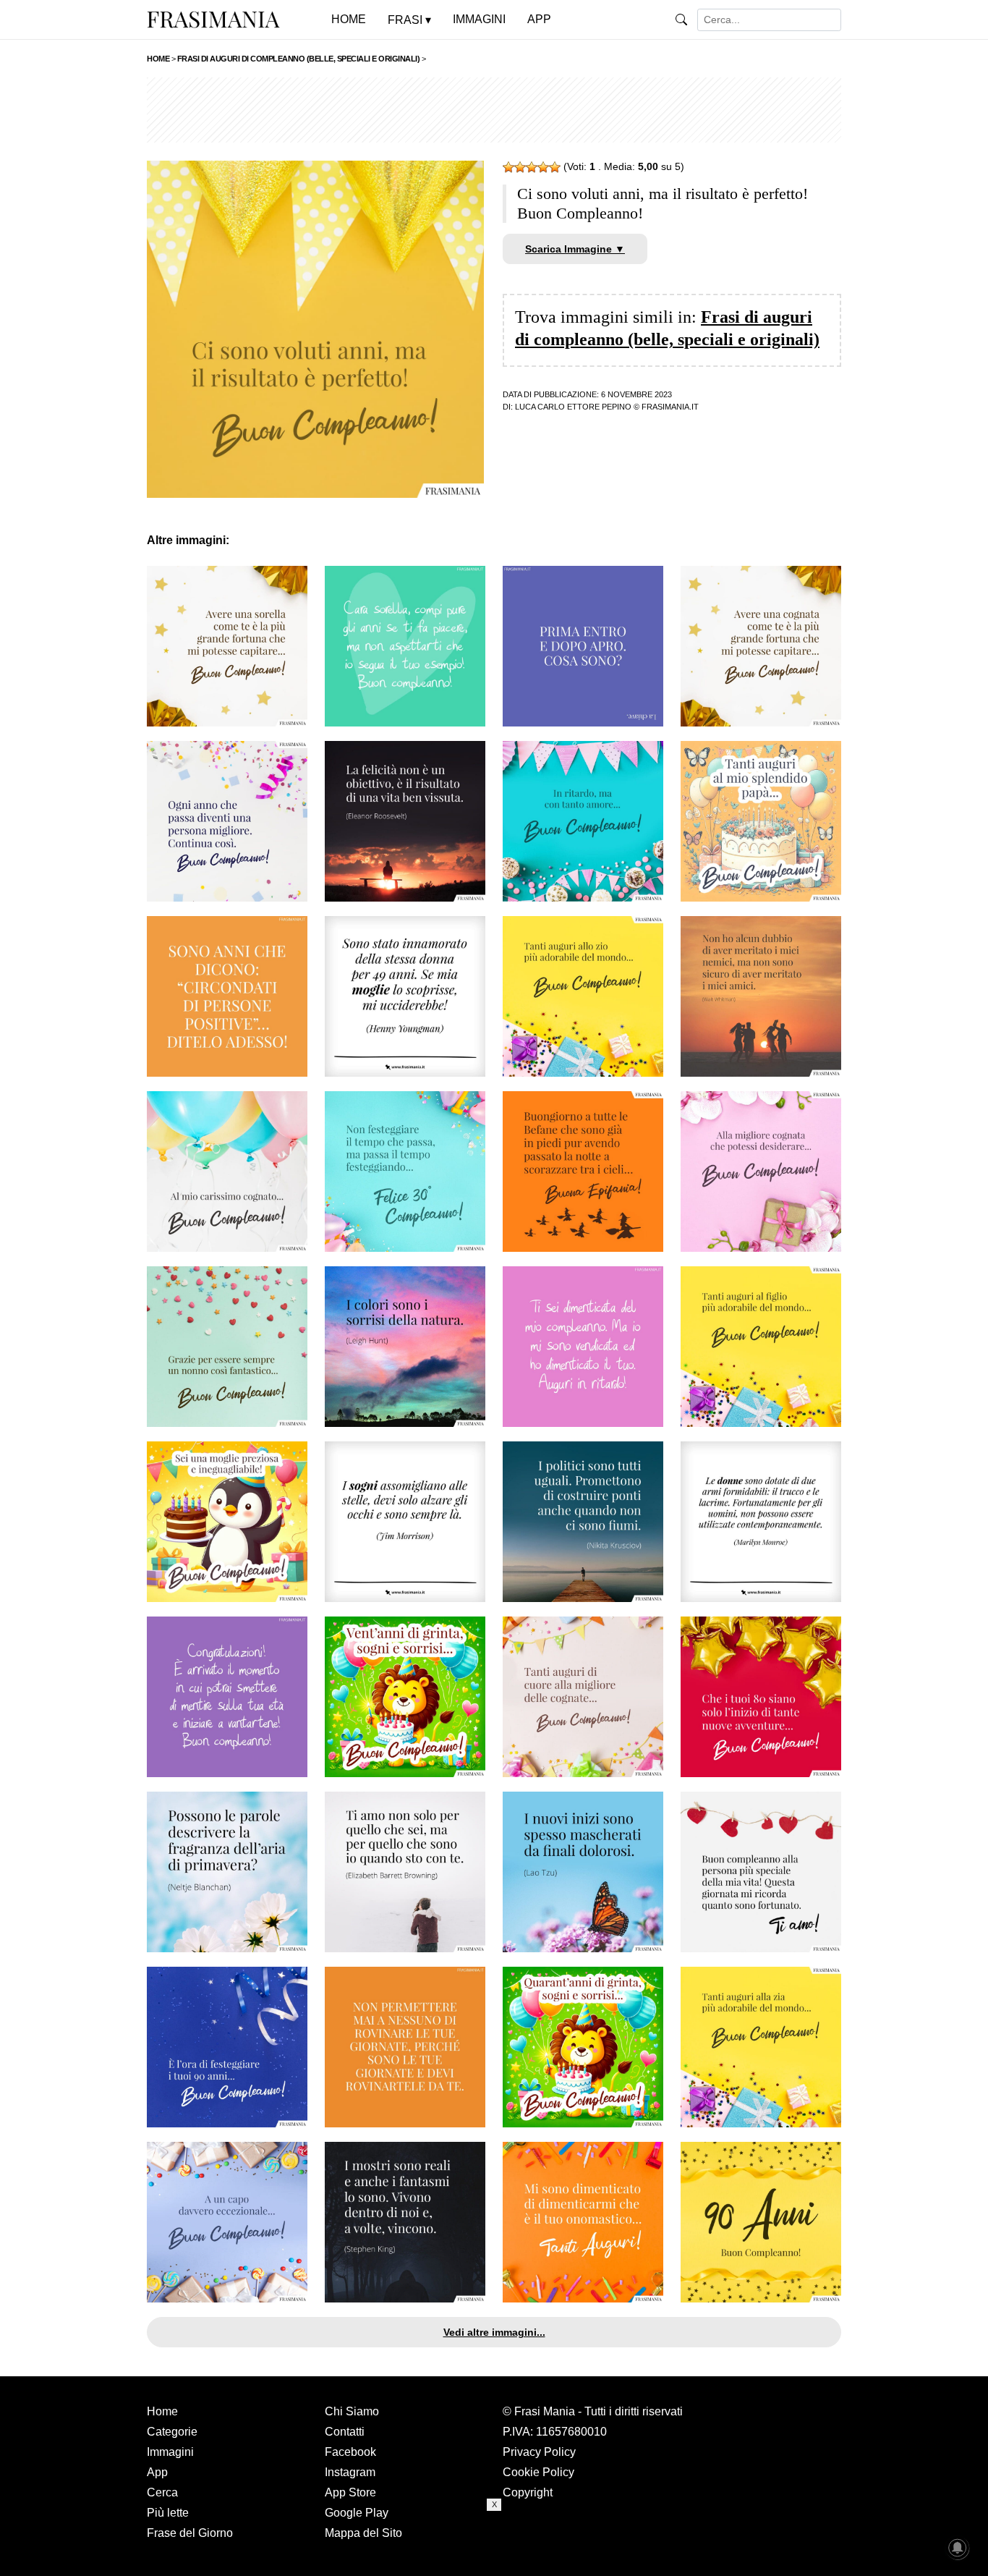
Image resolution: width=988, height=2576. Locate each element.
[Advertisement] (494, 110)
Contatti (345, 2432)
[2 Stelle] (520, 167)
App (157, 2472)
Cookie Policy (538, 2472)
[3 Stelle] (532, 167)
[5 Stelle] (555, 167)
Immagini (170, 2452)
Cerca (162, 2492)
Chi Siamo (352, 2411)
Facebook (350, 2452)
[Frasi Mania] (213, 19)
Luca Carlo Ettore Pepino (573, 407)
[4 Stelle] (543, 167)
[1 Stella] (508, 167)
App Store (350, 2492)
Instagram (350, 2472)
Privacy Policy (539, 2452)
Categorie (172, 2432)
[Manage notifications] (958, 2548)
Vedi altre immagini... (494, 2332)
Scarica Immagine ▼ (575, 249)
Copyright (528, 2492)
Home (162, 2411)
